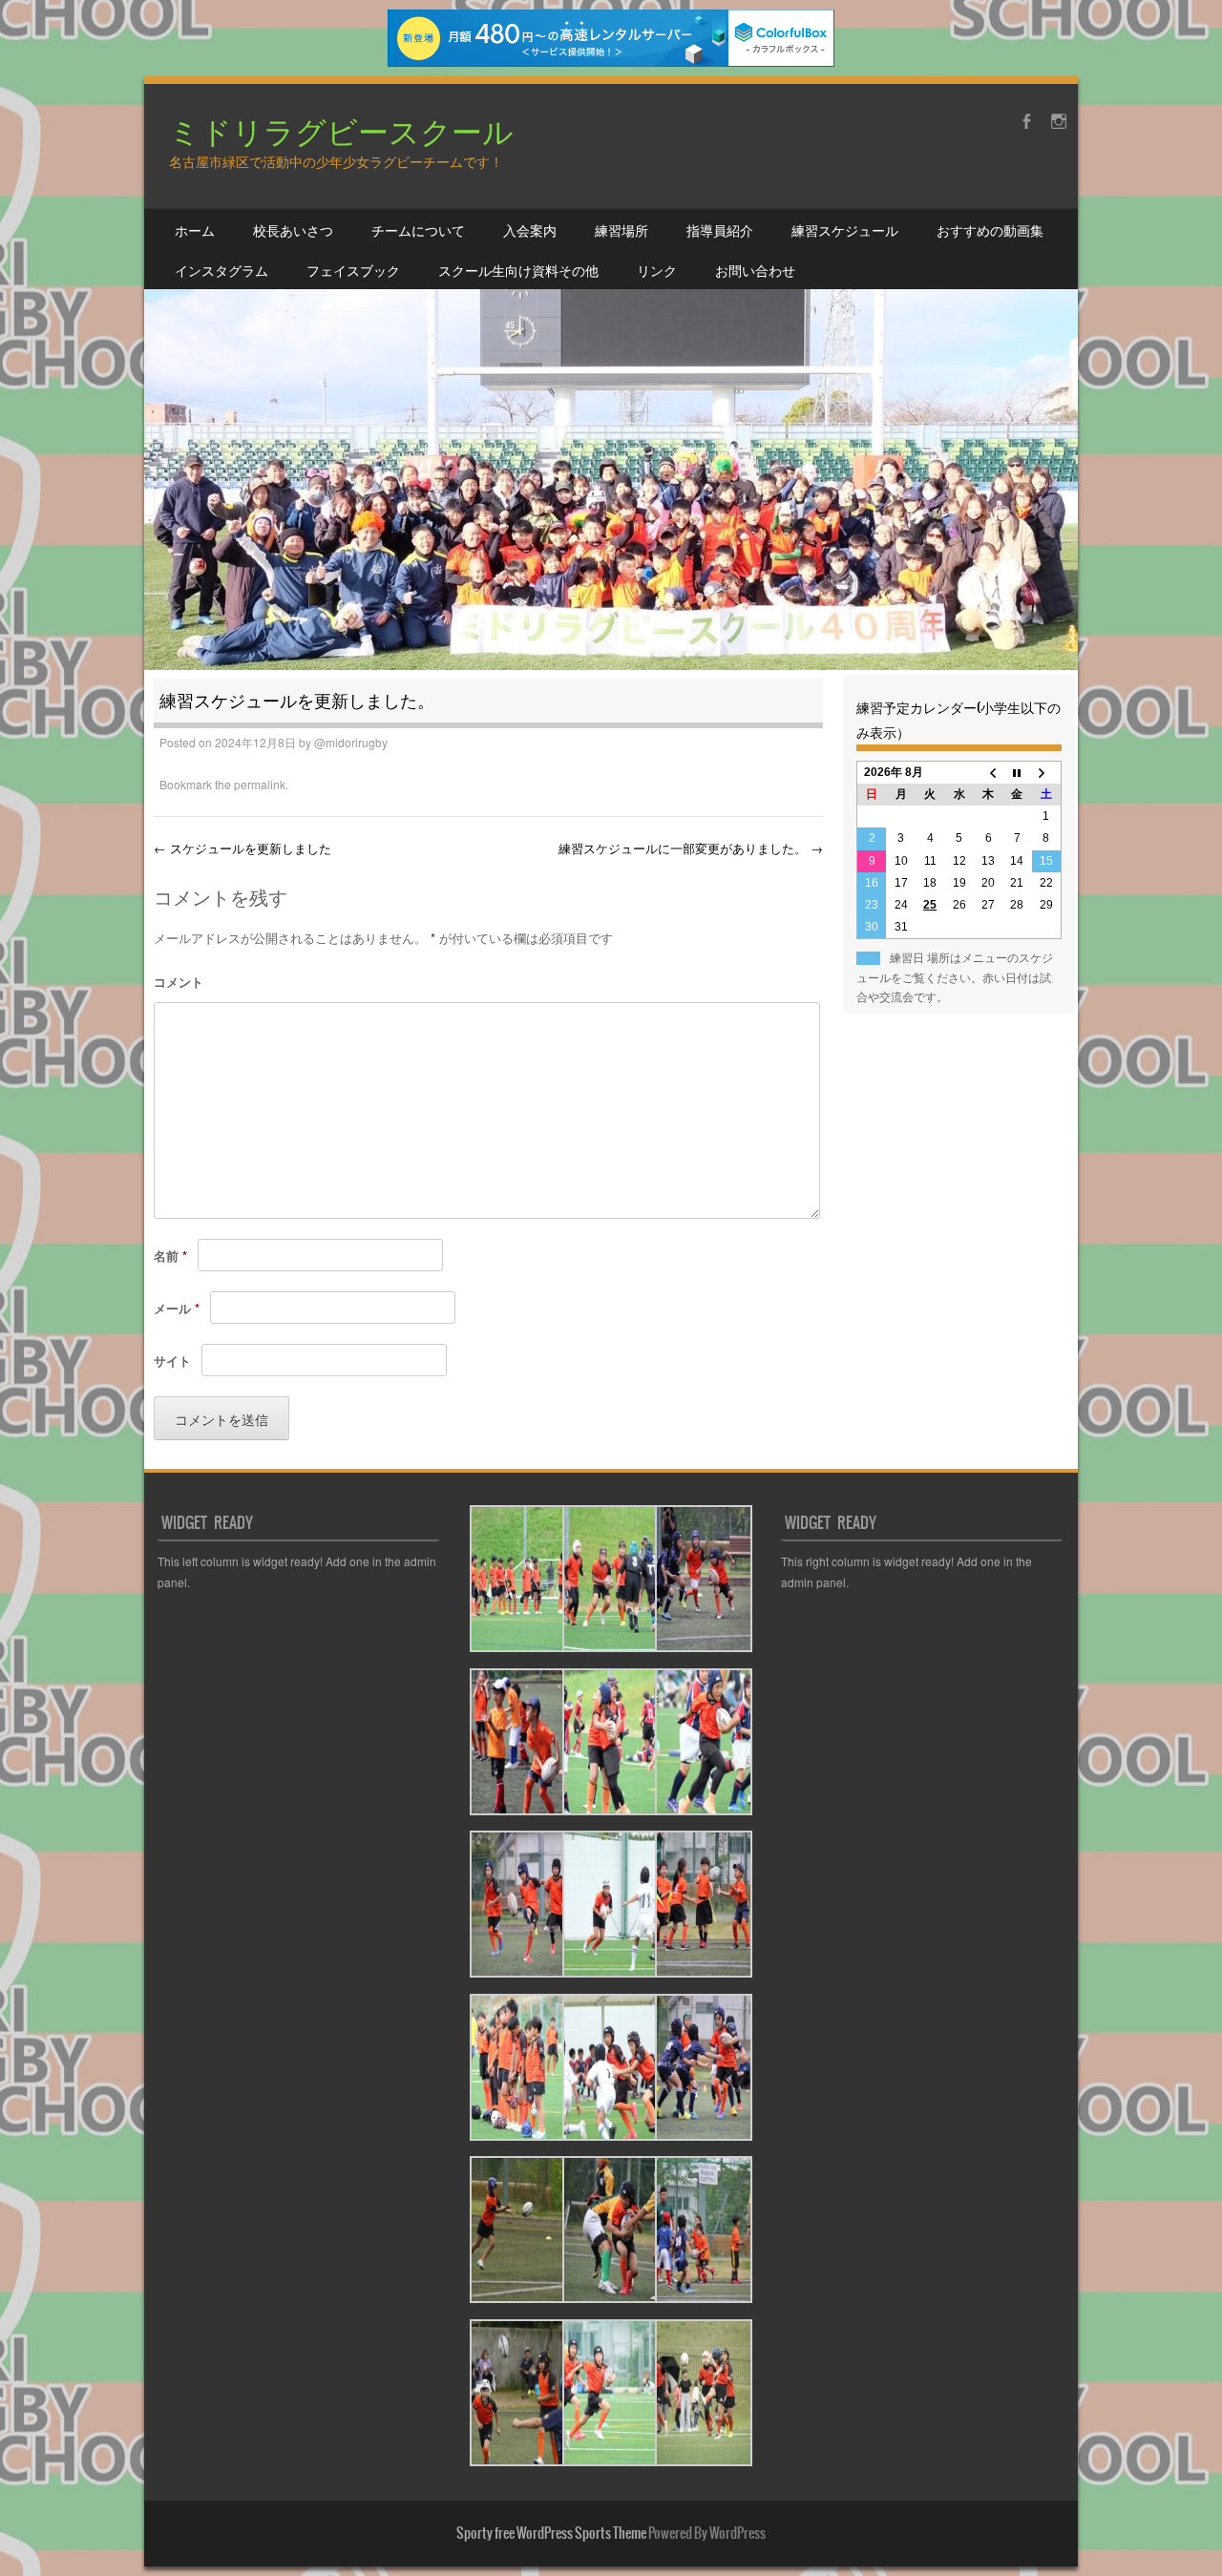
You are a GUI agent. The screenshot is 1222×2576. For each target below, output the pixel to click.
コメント (179, 982)
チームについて (418, 230)
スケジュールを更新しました (242, 848)
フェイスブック (353, 270)
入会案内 (530, 230)
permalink (260, 784)
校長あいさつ (293, 230)
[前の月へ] (988, 773)
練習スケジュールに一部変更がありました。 (691, 848)
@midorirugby (351, 742)
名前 (170, 1256)
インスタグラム (221, 270)
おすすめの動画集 (990, 230)
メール (177, 1308)
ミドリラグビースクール (341, 130)
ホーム (195, 230)
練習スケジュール (845, 230)
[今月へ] (1017, 773)
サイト (172, 1361)
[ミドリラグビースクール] (611, 377)
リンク (657, 270)
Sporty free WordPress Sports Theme (551, 2533)
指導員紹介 (720, 230)
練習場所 (622, 230)
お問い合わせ (755, 270)
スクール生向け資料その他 (518, 270)
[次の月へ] (1047, 773)
